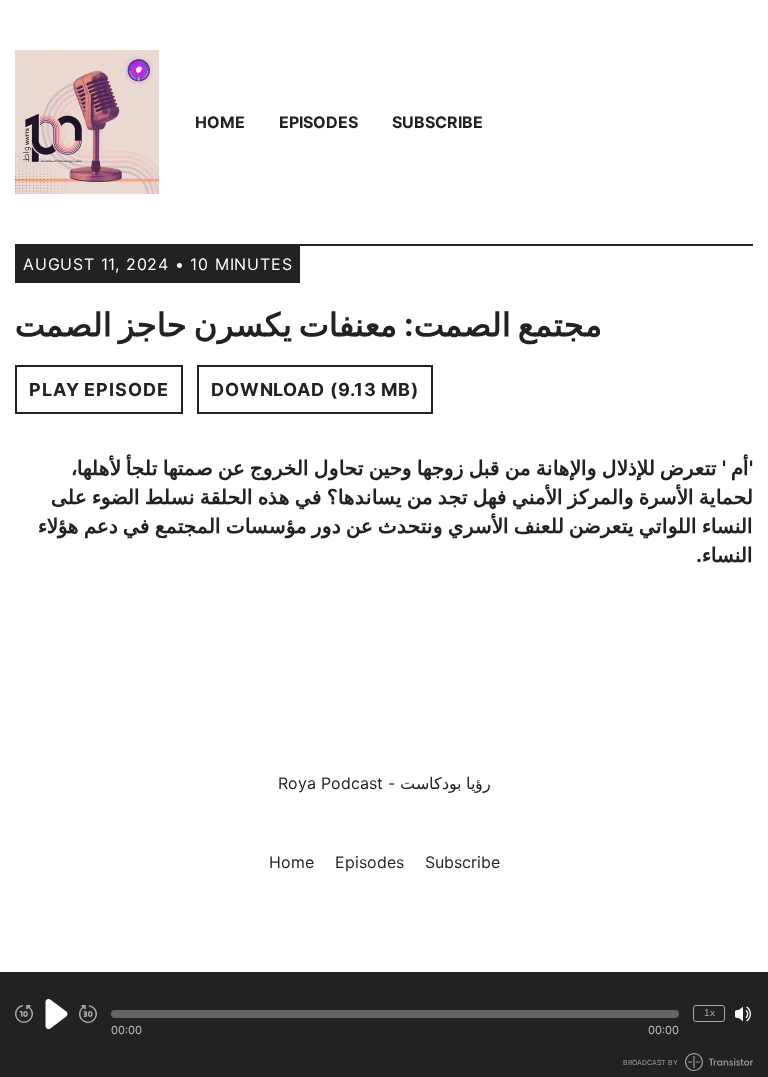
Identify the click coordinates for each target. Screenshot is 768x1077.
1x (709, 1012)
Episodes (318, 122)
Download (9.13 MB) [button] (315, 389)
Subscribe (437, 122)
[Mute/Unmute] (743, 1014)
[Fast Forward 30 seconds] (88, 1014)
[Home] (87, 122)
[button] (395, 1014)
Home (220, 122)
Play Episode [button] (99, 389)
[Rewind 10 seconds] (24, 1014)
